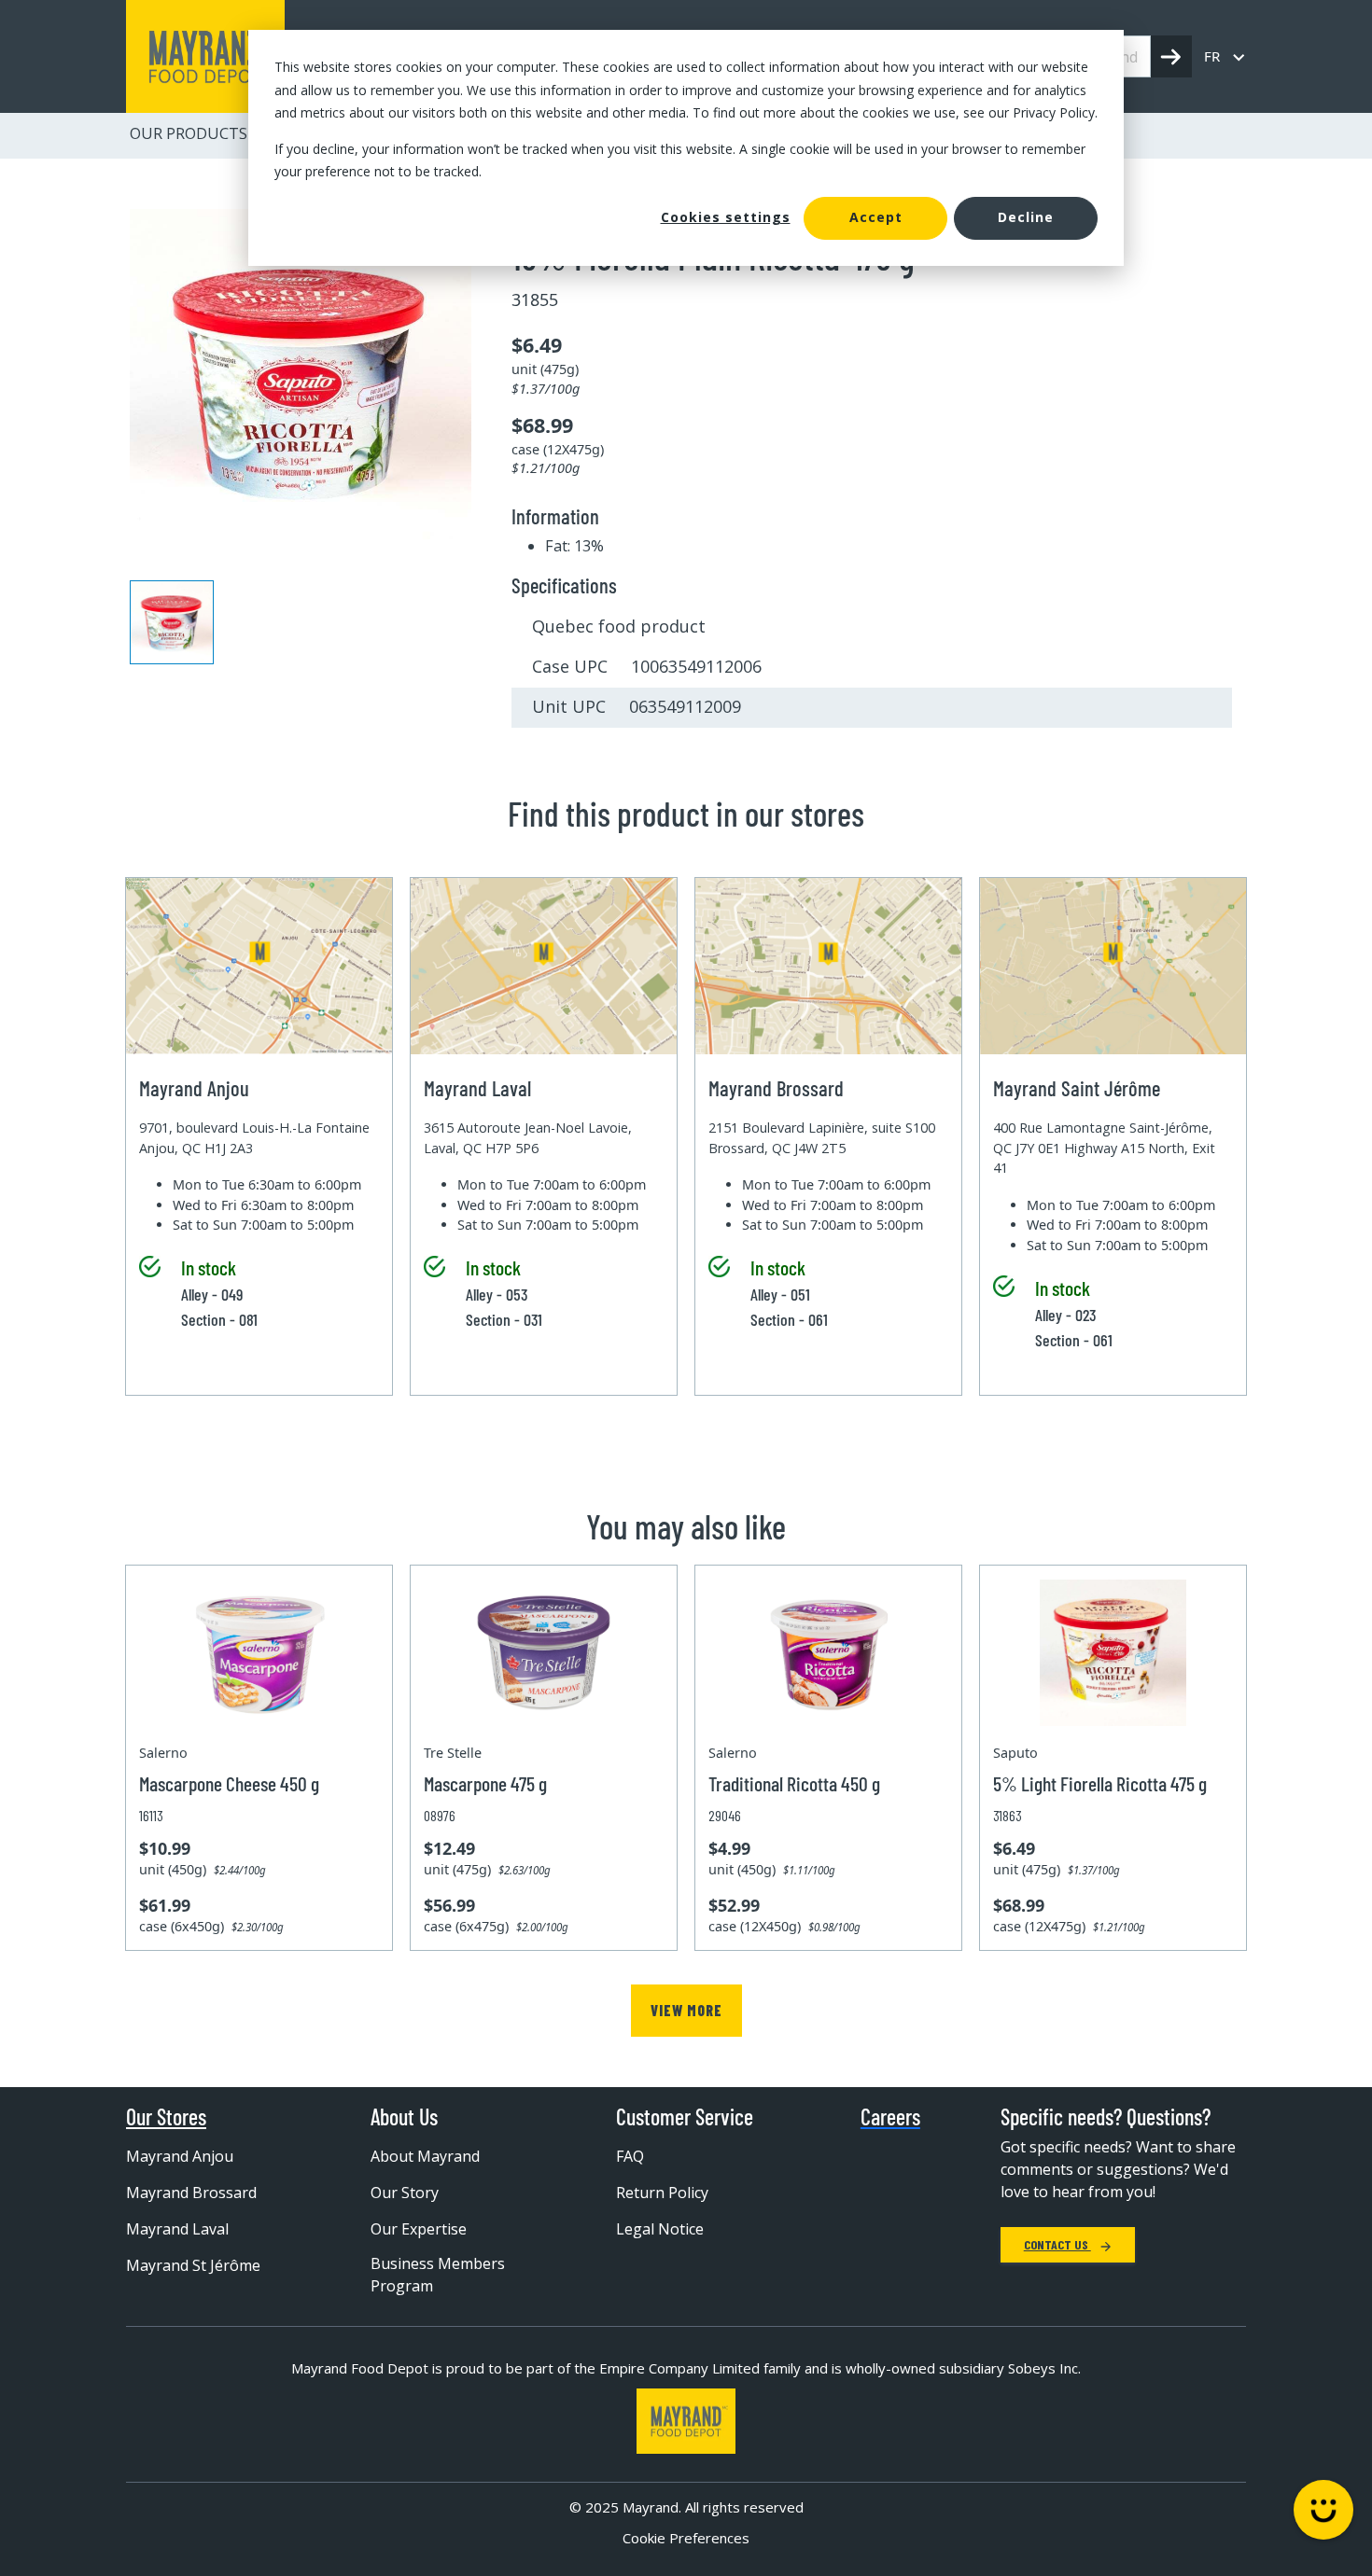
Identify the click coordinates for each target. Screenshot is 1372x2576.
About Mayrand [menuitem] (425, 2156)
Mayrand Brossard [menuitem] (191, 2193)
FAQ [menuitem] (630, 2156)
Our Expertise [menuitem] (419, 2229)
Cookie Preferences (686, 2538)
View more (686, 2010)
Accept (876, 217)
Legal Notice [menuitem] (660, 2229)
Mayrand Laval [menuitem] (177, 2229)
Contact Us (1057, 2244)
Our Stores (166, 2117)
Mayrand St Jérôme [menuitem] (193, 2265)
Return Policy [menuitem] (662, 2193)
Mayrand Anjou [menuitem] (180, 2156)
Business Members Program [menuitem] (438, 2275)
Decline (1026, 217)
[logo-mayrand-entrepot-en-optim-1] (205, 56)
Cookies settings (726, 217)
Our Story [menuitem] (405, 2193)
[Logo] (686, 2422)
